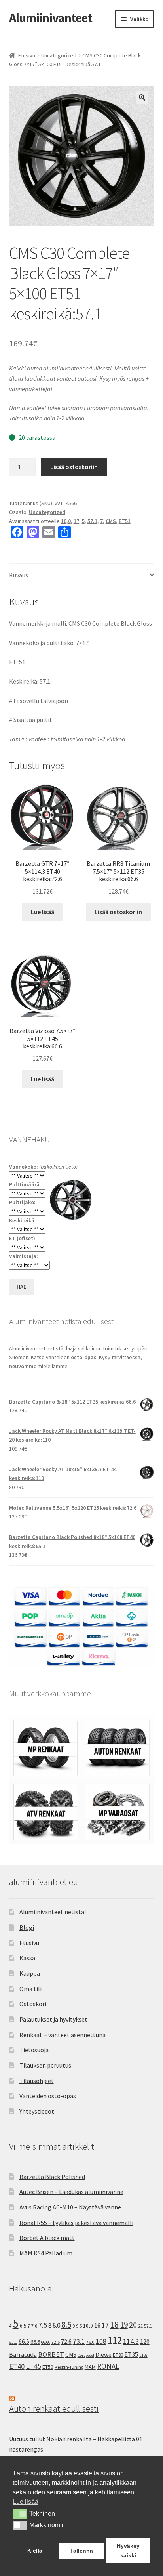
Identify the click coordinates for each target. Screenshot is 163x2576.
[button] (142, 97)
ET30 (118, 2355)
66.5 (24, 2342)
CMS (111, 521)
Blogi (27, 1927)
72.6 (66, 2341)
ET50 (48, 2367)
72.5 (56, 2342)
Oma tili (30, 1989)
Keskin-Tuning (69, 2367)
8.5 (66, 2325)
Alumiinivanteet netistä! (53, 1912)
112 (115, 2340)
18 (114, 2325)
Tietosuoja (34, 2050)
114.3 (131, 2341)
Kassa (27, 1958)
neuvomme (23, 1366)
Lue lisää (43, 912)
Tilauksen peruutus (45, 2065)
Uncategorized (59, 55)
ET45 (33, 2366)
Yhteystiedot (37, 2111)
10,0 (66, 521)
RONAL (108, 2366)
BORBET (51, 2354)
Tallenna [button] (81, 2551)
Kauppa (30, 1973)
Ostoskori (33, 2004)
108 (101, 2341)
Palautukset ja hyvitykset (53, 2019)
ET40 (17, 2366)
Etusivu (27, 55)
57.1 (92, 521)
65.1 (13, 2342)
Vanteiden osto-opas (48, 2096)
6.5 (23, 2326)
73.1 (79, 2341)
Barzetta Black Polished (52, 2177)
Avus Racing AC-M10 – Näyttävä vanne (70, 2207)
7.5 (43, 2325)
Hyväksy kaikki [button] (128, 2551)
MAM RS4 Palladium (46, 2253)
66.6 (35, 2342)
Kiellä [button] (35, 2551)
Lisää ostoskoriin (74, 467)
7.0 (34, 2326)
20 (133, 2325)
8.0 (56, 2325)
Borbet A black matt (47, 2238)
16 (97, 2325)
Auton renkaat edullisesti (54, 2408)
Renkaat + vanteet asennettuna (63, 2035)
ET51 (125, 521)
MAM (90, 2367)
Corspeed (86, 2355)
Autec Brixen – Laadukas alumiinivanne (71, 2192)
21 (140, 2326)
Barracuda (23, 2354)
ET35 (131, 2354)
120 (145, 2342)
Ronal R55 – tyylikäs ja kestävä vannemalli (76, 2223)
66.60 (46, 2342)
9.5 (79, 2326)
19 (124, 2325)
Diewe (103, 2355)
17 (76, 521)
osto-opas (84, 1357)
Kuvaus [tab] (19, 575)
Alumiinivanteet (51, 18)
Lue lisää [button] (26, 2502)
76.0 (90, 2342)
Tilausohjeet (37, 2081)
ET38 (143, 2355)
